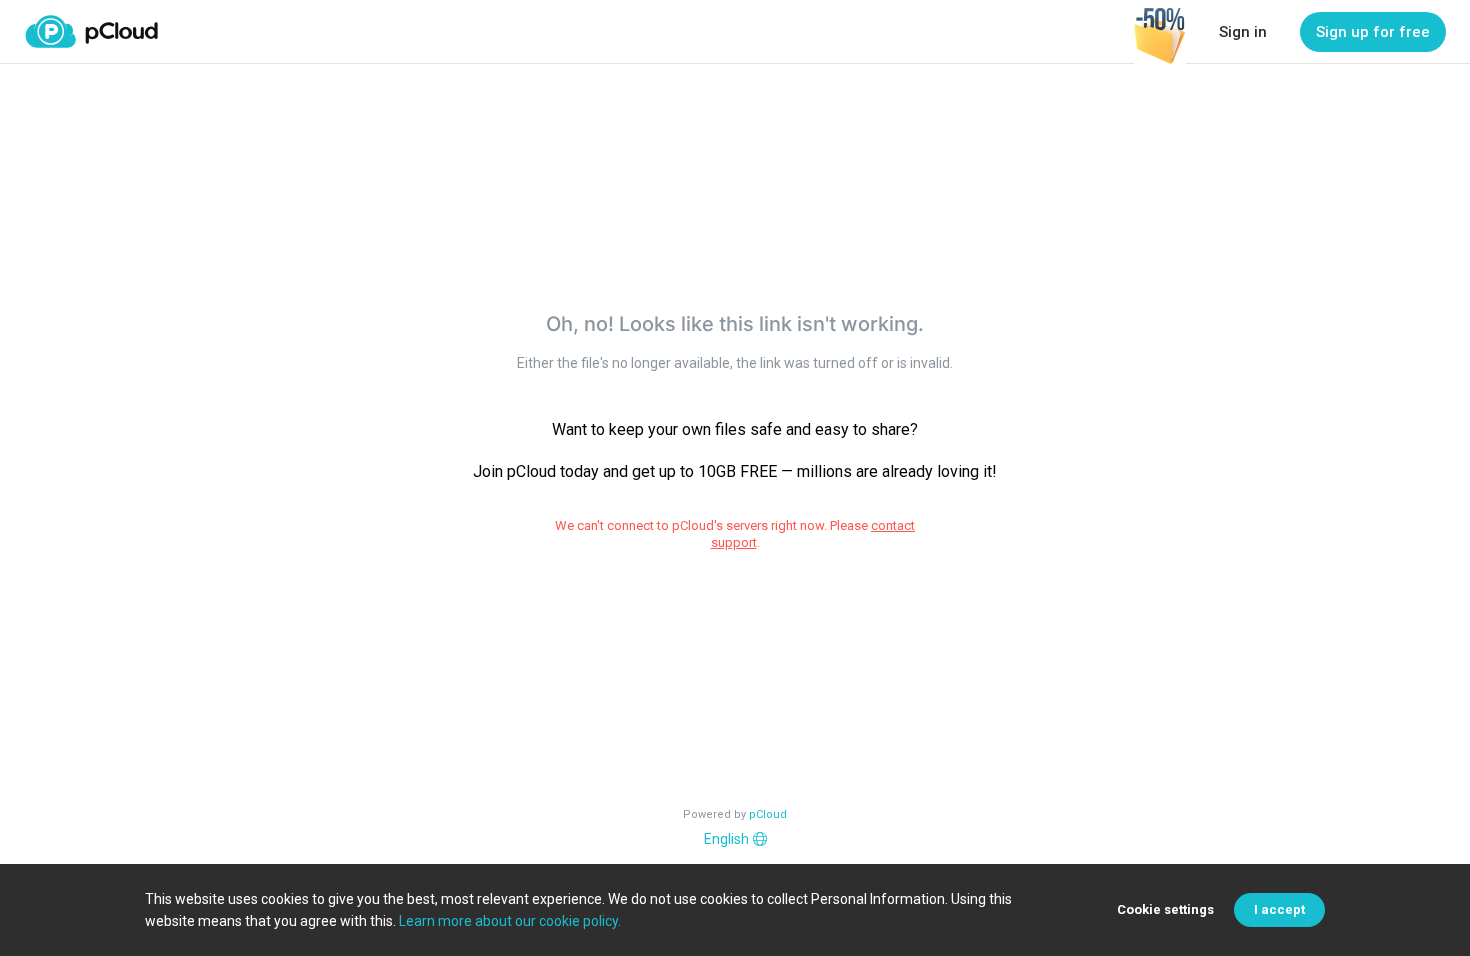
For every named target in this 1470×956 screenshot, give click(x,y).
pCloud (768, 814)
